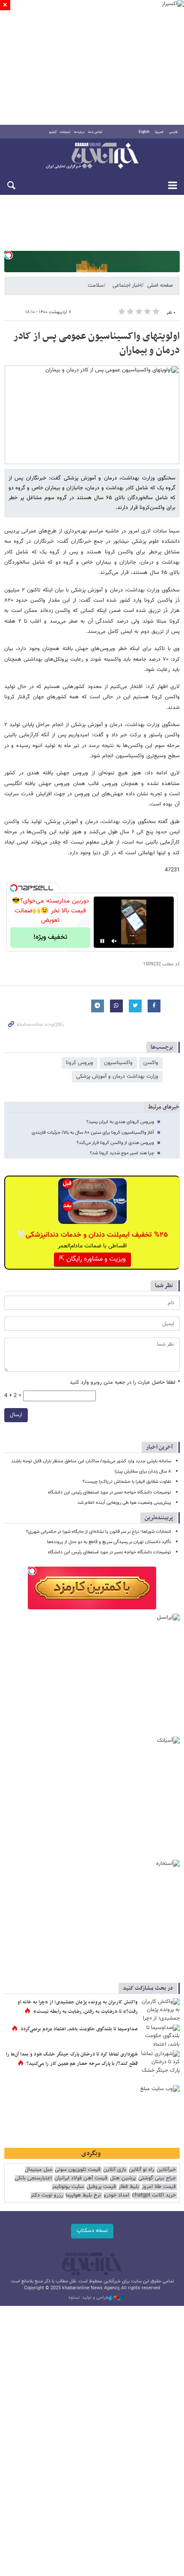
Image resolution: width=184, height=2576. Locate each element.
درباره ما (79, 132)
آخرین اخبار (159, 1447)
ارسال (16, 1415)
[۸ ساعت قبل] (160, 2011)
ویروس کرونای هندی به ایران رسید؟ (120, 1122)
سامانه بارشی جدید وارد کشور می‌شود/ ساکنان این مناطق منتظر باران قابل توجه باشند (91, 1461)
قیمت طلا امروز (159, 2187)
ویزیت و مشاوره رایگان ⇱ (92, 1259)
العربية (159, 132)
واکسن (151, 1063)
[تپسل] (9, 255)
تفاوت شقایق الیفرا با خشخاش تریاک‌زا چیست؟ (127, 1482)
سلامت (96, 285)
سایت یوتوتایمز (68, 2187)
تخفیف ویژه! (50, 937)
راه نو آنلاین (141, 2170)
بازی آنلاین (115, 2170)
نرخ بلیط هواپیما (83, 2195)
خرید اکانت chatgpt (154, 2195)
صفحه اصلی (160, 285)
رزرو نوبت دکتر (47, 2195)
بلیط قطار (129, 2187)
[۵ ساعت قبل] (160, 2037)
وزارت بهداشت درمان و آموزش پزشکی (117, 1076)
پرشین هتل (123, 2178)
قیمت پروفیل (101, 2187)
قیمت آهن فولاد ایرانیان (81, 2178)
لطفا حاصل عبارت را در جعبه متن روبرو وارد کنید (125, 1383)
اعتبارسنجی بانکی (33, 2178)
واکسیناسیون (118, 1063)
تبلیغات (65, 132)
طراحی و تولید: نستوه (89, 2298)
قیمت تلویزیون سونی (78, 2170)
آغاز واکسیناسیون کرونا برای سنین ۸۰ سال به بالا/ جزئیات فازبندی (93, 1133)
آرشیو (53, 132)
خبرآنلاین (92, 156)
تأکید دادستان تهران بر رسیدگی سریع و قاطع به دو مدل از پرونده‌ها (109, 1542)
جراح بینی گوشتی (157, 2178)
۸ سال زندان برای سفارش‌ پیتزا (143, 1472)
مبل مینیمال (39, 2170)
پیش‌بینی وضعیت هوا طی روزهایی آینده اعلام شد (124, 1503)
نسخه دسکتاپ (92, 2231)
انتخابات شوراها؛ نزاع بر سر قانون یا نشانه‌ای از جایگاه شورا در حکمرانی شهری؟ (99, 1532)
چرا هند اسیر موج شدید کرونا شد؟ (122, 1153)
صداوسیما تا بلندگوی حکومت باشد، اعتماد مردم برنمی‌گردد (79, 2029)
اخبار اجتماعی (127, 285)
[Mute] (114, 941)
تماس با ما (95, 132)
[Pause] (102, 941)
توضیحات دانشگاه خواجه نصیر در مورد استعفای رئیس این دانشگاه (110, 1492)
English (144, 132)
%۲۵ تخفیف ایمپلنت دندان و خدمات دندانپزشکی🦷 (92, 1235)
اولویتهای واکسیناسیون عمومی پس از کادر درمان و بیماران (96, 344)
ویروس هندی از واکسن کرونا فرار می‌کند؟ (115, 1143)
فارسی (173, 132)
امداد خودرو (116, 2195)
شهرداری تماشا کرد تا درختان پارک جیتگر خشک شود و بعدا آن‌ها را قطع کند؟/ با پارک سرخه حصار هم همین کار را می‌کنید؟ (72, 2059)
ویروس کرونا (80, 1063)
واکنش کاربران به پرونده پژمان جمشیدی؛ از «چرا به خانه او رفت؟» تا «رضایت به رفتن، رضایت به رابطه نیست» (78, 2007)
